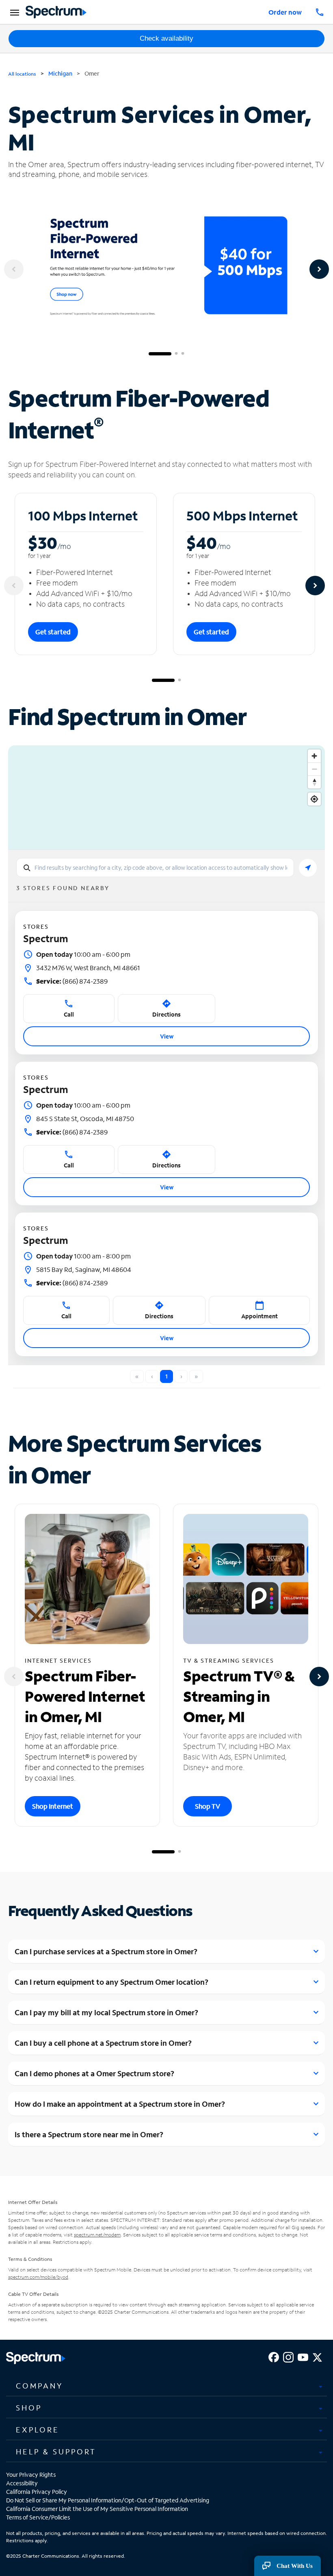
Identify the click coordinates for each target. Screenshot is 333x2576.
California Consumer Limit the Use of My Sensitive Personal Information (97, 2509)
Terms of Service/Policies (38, 2517)
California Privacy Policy (37, 2492)
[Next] (319, 269)
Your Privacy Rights (31, 2475)
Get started (53, 632)
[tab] (166, 2386)
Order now (285, 12)
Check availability (166, 38)
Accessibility (22, 2483)
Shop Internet (53, 1806)
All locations (22, 74)
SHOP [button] (29, 2408)
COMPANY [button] (39, 2386)
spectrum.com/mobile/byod (38, 2277)
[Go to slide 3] (183, 354)
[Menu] (13, 12)
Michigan (60, 73)
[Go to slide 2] (176, 354)
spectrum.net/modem (97, 2235)
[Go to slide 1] (160, 354)
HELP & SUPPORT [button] (56, 2452)
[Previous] (14, 269)
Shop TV (208, 1806)
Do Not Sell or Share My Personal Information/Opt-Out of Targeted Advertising (108, 2500)
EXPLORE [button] (38, 2430)
